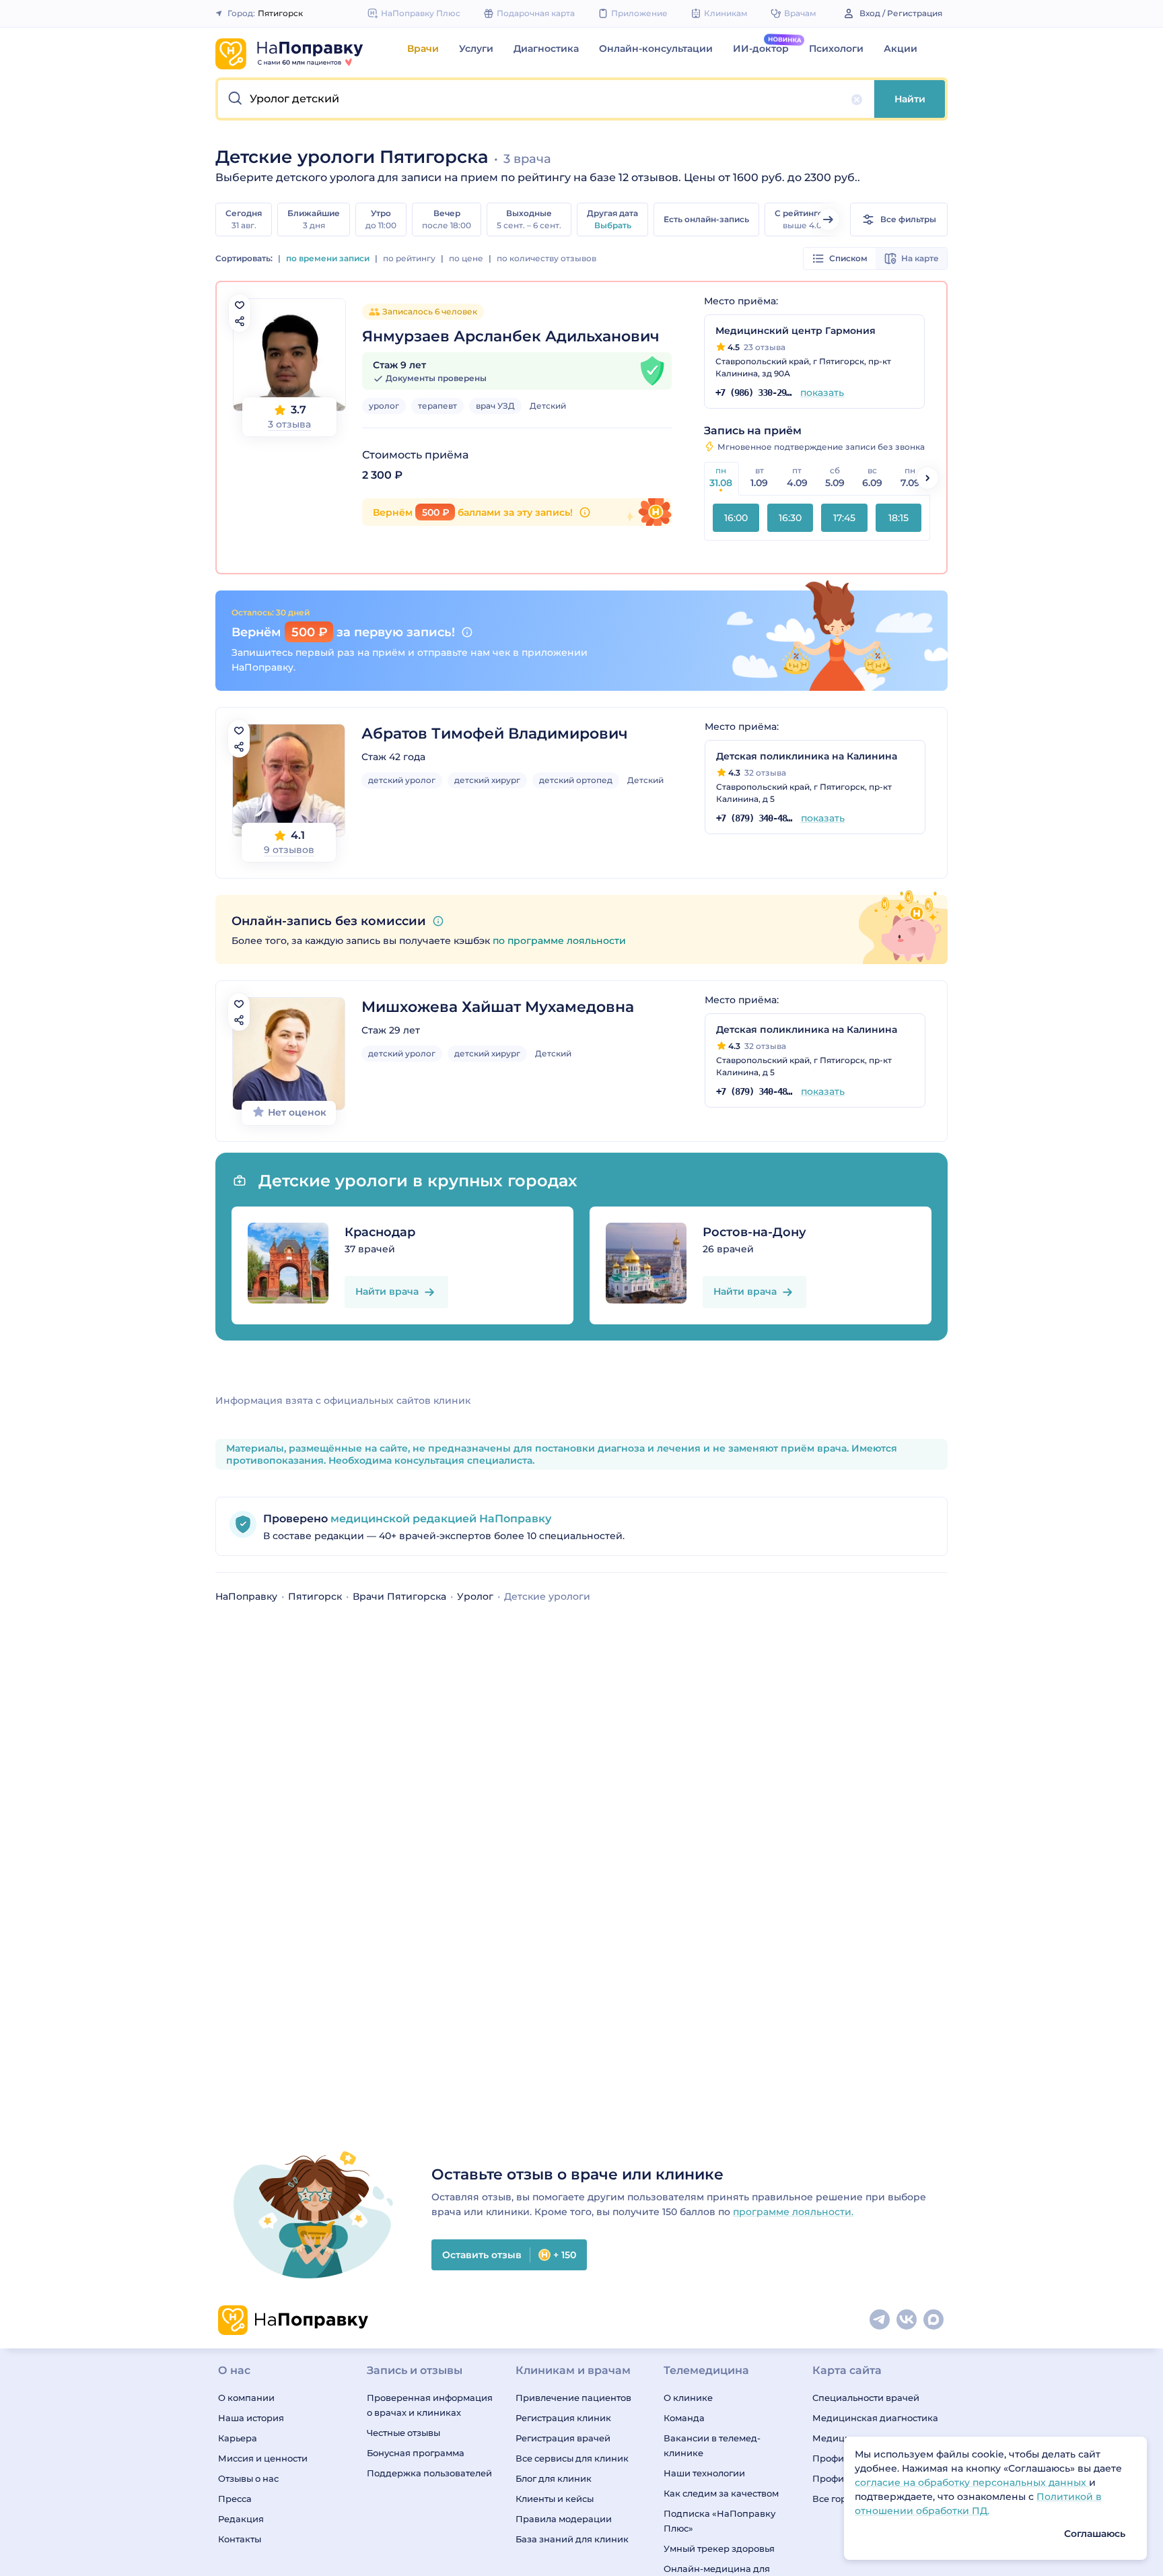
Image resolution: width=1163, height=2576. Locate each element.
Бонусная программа (416, 2453)
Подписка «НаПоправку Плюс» (719, 2521)
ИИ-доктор (761, 48)
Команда (684, 2418)
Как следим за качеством (721, 2493)
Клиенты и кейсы (555, 2499)
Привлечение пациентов (573, 2398)
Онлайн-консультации (656, 48)
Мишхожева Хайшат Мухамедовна (498, 1007)
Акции (901, 48)
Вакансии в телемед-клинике (712, 2445)
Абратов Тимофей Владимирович (495, 734)
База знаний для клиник (572, 2539)
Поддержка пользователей (429, 2473)
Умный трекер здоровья (719, 2548)
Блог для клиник (554, 2478)
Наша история (251, 2418)
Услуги (476, 48)
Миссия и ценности (263, 2458)
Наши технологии (704, 2473)
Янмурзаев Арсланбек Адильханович (511, 336)
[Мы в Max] (934, 2320)
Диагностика (546, 48)
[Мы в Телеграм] (880, 2320)
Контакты (240, 2539)
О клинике (688, 2398)
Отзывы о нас (248, 2478)
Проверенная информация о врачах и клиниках (430, 2405)
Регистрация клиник (563, 2418)
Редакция (241, 2519)
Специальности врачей (866, 2398)
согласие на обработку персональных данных (972, 2482)
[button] (546, 99)
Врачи (423, 48)
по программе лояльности (559, 941)
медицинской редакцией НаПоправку (439, 1519)
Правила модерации (564, 2519)
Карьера (238, 2438)
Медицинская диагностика (875, 2418)
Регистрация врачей (563, 2438)
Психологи (836, 48)
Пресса (235, 2499)
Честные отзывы (403, 2433)
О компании (246, 2398)
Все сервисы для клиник (572, 2458)
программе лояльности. (793, 2212)
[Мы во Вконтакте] (907, 2320)
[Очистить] (857, 100)
